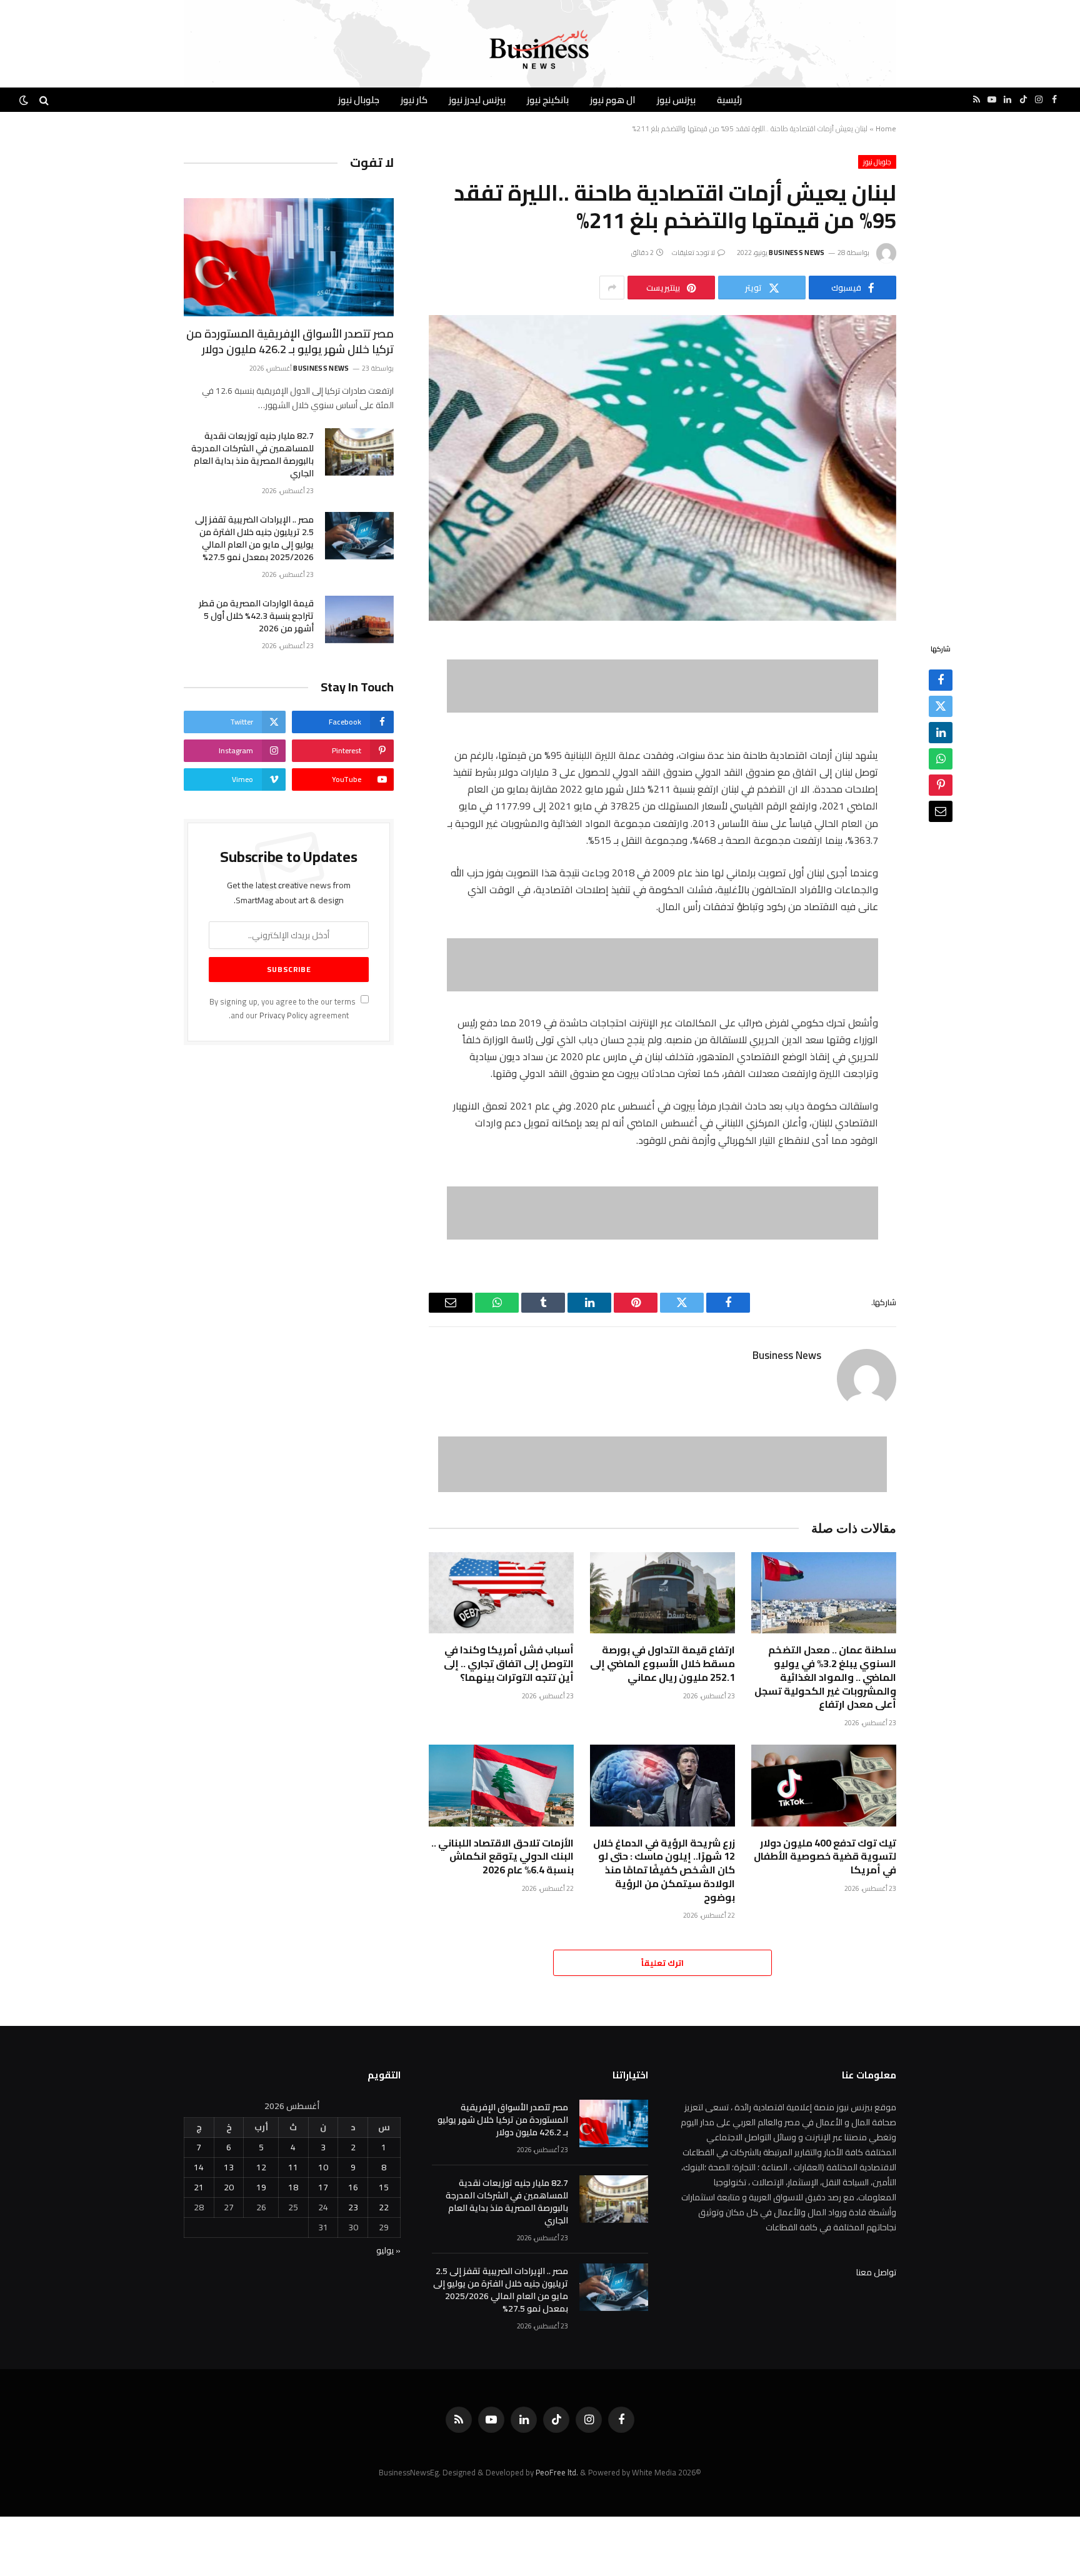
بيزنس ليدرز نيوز (477, 100)
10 (323, 2167)
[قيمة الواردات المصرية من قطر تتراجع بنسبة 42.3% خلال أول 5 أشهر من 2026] (359, 619)
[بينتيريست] (941, 786)
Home (886, 128)
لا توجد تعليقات (694, 253)
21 (199, 2187)
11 (293, 2167)
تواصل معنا (876, 2272)
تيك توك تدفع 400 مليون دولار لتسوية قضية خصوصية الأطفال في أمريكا (825, 1857)
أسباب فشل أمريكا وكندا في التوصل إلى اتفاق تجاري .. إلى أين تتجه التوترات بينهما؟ (509, 1664)
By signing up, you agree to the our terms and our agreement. (283, 1008)
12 (261, 2167)
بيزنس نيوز (676, 100)
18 (293, 2187)
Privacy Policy (283, 1015)
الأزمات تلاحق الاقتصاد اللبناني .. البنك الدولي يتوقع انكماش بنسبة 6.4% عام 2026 (502, 1857)
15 (384, 2187)
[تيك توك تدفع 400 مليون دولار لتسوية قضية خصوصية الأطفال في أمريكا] (824, 1786)
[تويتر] (941, 707)
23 (353, 2207)
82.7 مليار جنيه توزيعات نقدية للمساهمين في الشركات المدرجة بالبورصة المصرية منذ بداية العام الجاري (252, 454)
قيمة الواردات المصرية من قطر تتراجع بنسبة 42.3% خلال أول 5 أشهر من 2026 (256, 616)
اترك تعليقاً (662, 1963)
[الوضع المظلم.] (25, 100)
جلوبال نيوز (359, 100)
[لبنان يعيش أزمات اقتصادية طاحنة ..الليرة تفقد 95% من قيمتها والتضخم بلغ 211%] (662, 468)
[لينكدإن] (941, 733)
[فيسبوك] (941, 681)
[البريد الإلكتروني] (941, 812)
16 (353, 2187)
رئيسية (729, 100)
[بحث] (44, 100)
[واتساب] (941, 759)
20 (229, 2187)
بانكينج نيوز (548, 100)
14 (199, 2167)
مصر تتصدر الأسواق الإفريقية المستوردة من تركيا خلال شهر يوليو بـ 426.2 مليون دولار (290, 342)
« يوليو (388, 2250)
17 (323, 2187)
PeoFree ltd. (557, 2472)
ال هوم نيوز (613, 100)
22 (384, 2207)
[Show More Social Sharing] (612, 288)
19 (261, 2187)
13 (229, 2167)
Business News (797, 253)
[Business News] (540, 50)
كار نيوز (414, 100)
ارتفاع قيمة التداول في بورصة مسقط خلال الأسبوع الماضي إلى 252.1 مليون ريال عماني (662, 1664)
